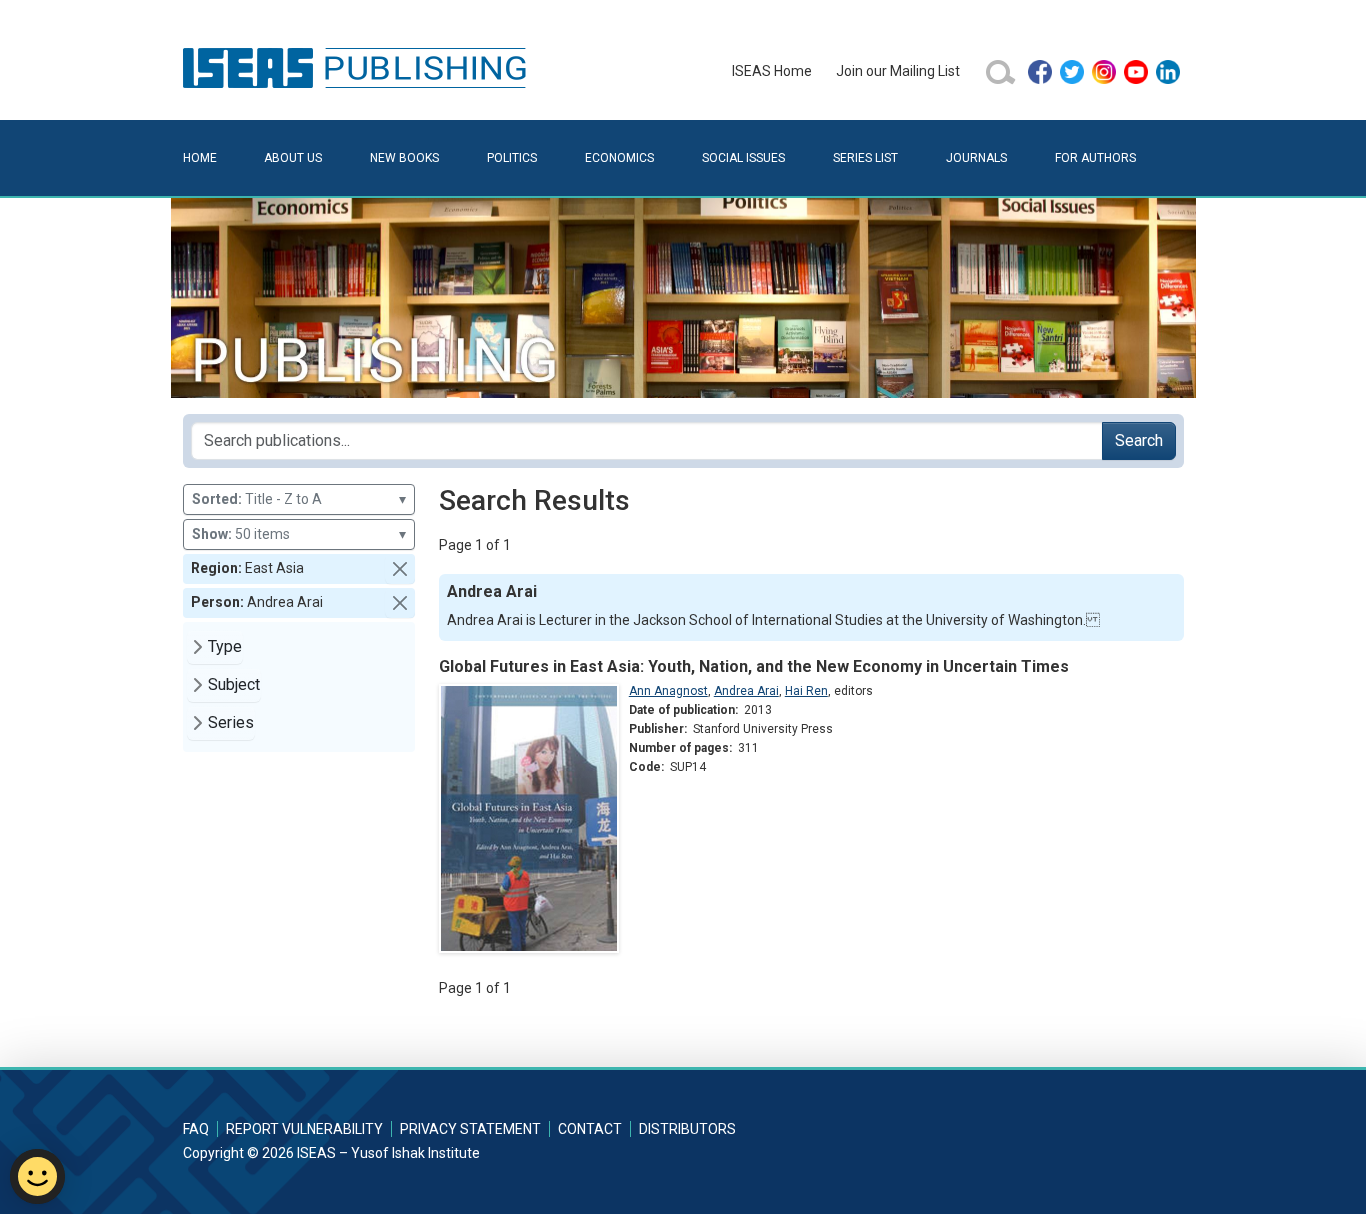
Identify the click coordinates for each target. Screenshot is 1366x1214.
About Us (293, 158)
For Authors (1095, 158)
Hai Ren (806, 691)
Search (1139, 440)
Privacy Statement (470, 1129)
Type (225, 646)
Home (200, 158)
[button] (400, 569)
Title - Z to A (299, 499)
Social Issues (743, 158)
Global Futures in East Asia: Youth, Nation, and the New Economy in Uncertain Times (754, 666)
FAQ (196, 1129)
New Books (404, 158)
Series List (865, 158)
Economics (619, 158)
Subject (234, 684)
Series (231, 722)
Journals (976, 158)
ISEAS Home (772, 71)
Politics (512, 158)
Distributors (687, 1129)
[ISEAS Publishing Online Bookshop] (358, 67)
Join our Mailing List (898, 71)
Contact (590, 1129)
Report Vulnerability (304, 1129)
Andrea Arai (746, 691)
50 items (299, 534)
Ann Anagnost (668, 691)
